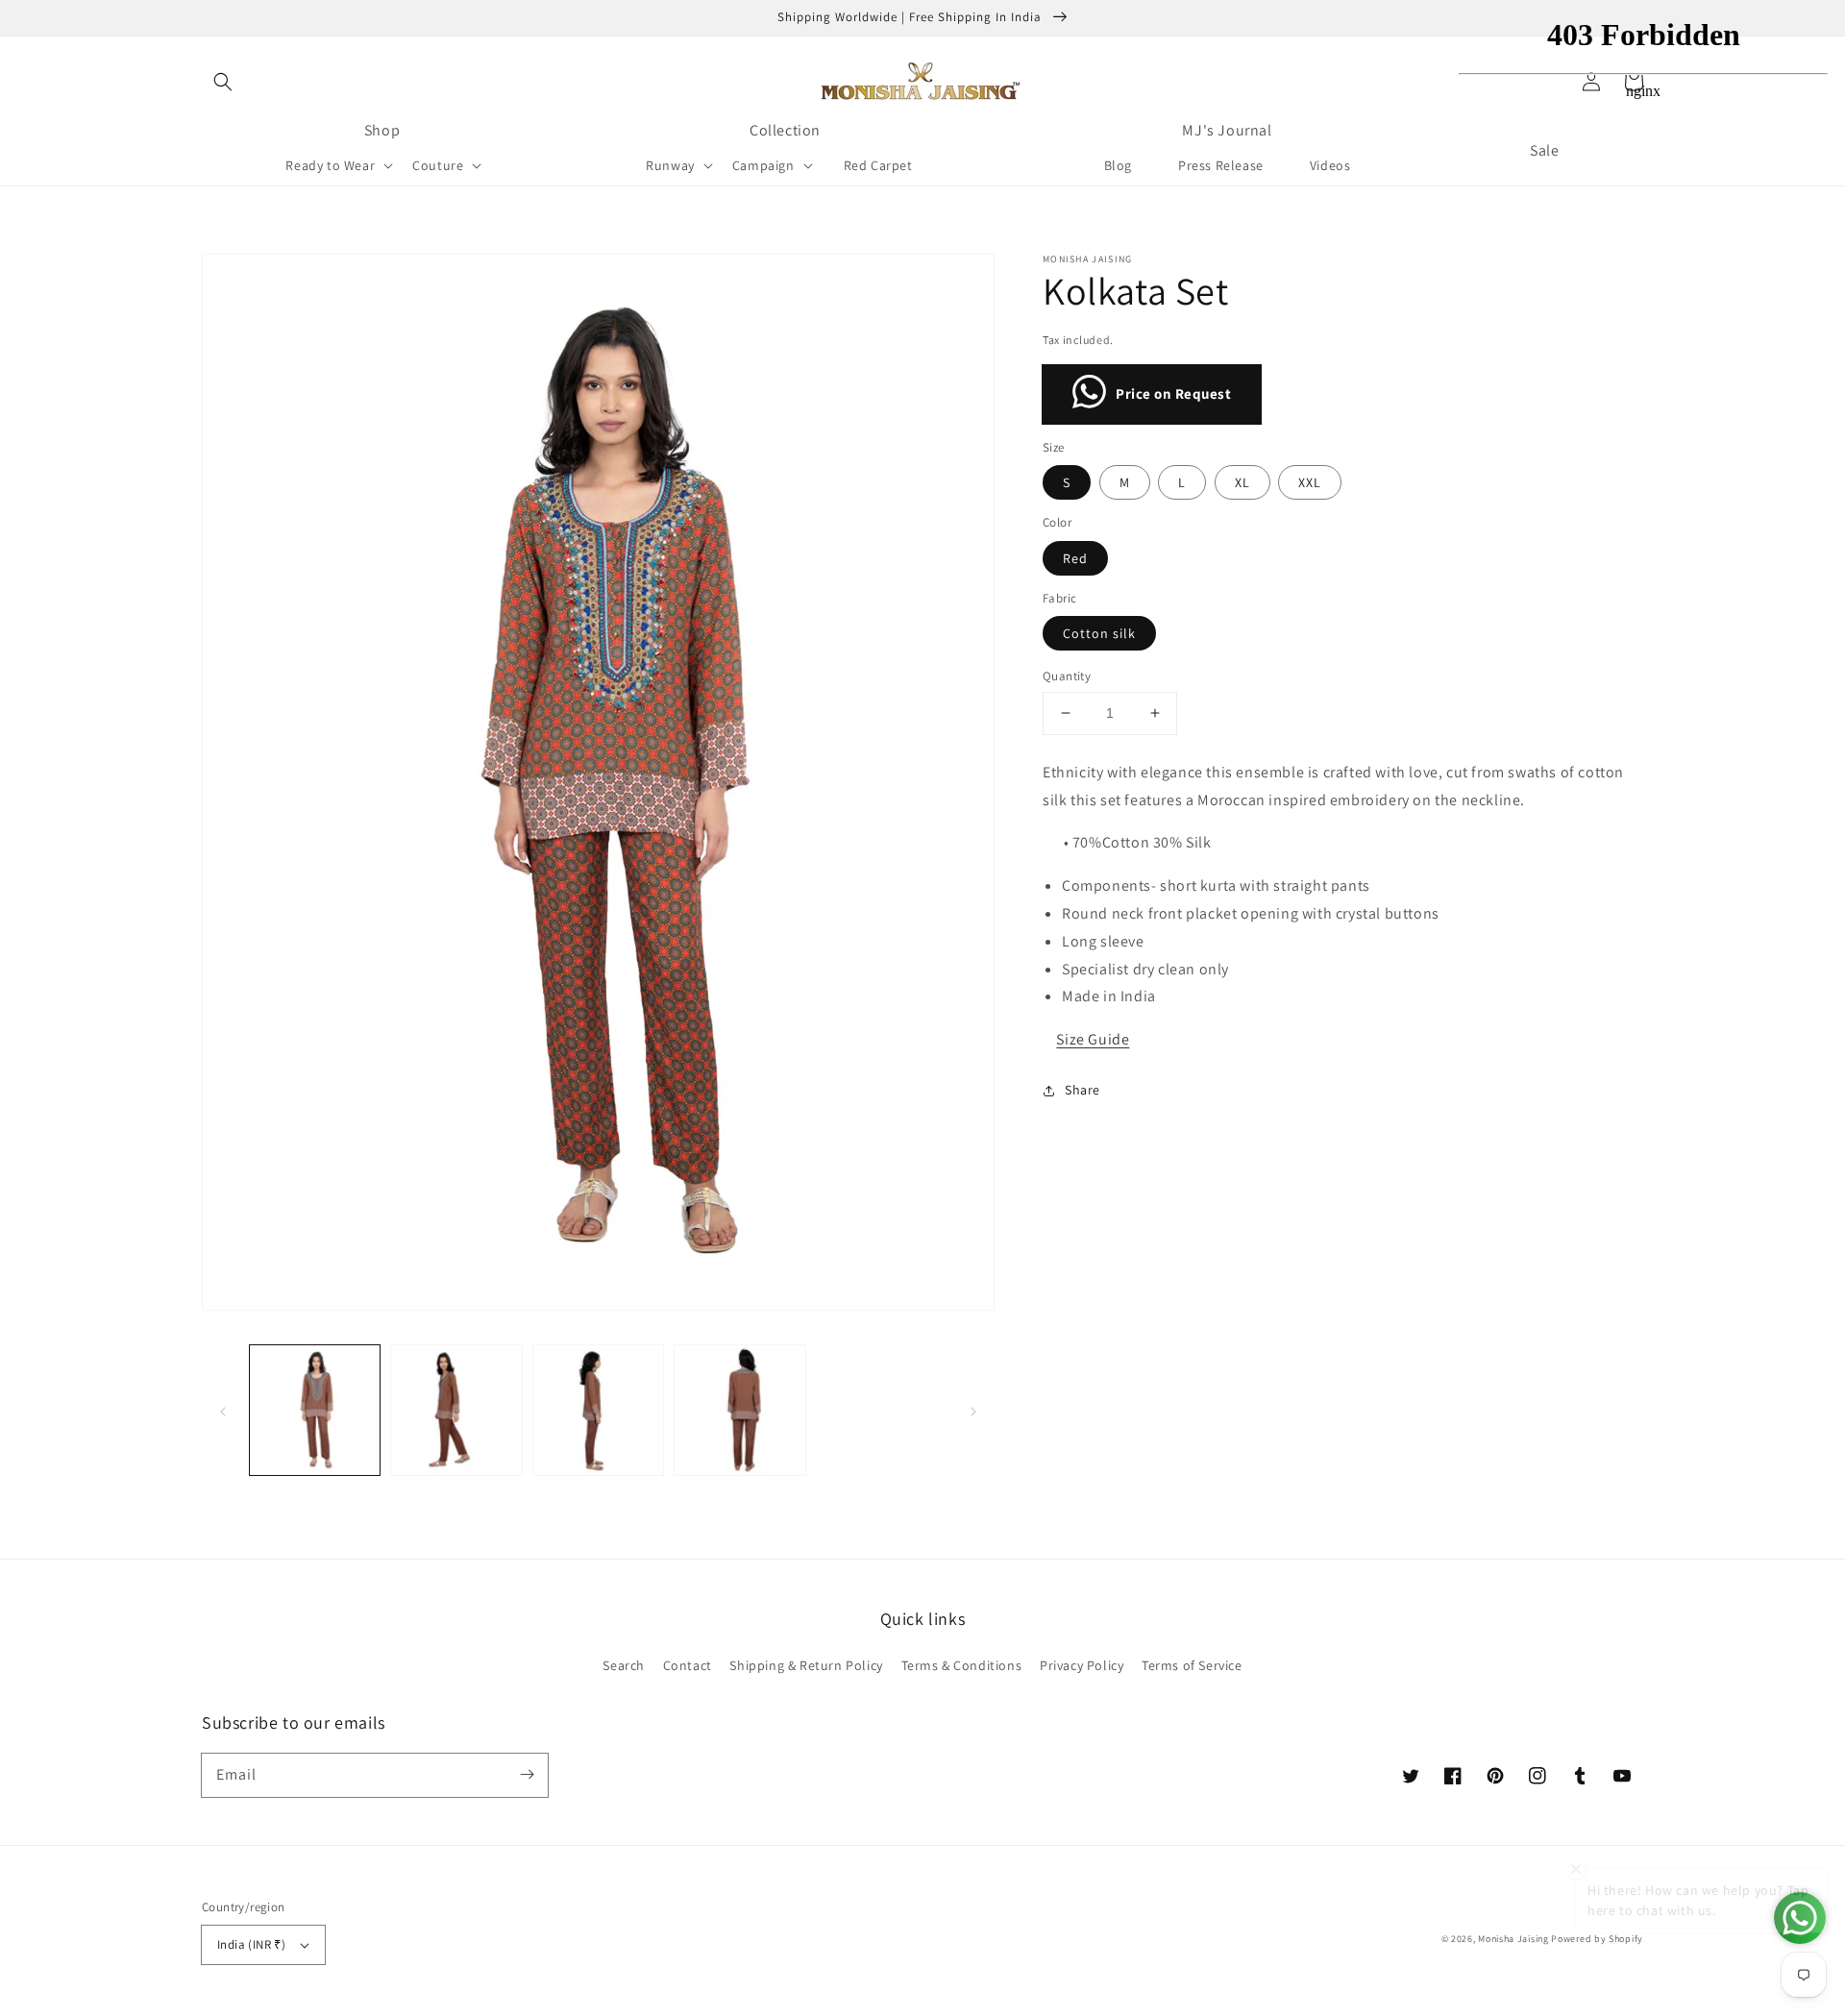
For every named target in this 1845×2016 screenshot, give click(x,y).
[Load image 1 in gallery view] (315, 1410)
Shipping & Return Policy (806, 1665)
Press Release (1221, 165)
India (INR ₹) (251, 1944)
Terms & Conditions (962, 1665)
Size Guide (1093, 1039)
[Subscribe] (527, 1775)
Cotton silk (1099, 633)
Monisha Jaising (1513, 1939)
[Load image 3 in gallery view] (598, 1410)
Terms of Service (1192, 1665)
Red (1075, 558)
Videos (1330, 165)
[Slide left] (223, 1410)
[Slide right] (973, 1410)
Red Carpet (878, 165)
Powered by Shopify (1597, 1939)
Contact (688, 1665)
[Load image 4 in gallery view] (739, 1410)
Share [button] (1082, 1090)
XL (1242, 482)
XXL (1310, 482)
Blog (1118, 165)
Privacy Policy (1082, 1665)
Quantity (1067, 676)
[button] (223, 82)
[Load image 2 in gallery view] (456, 1410)
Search (624, 1665)
